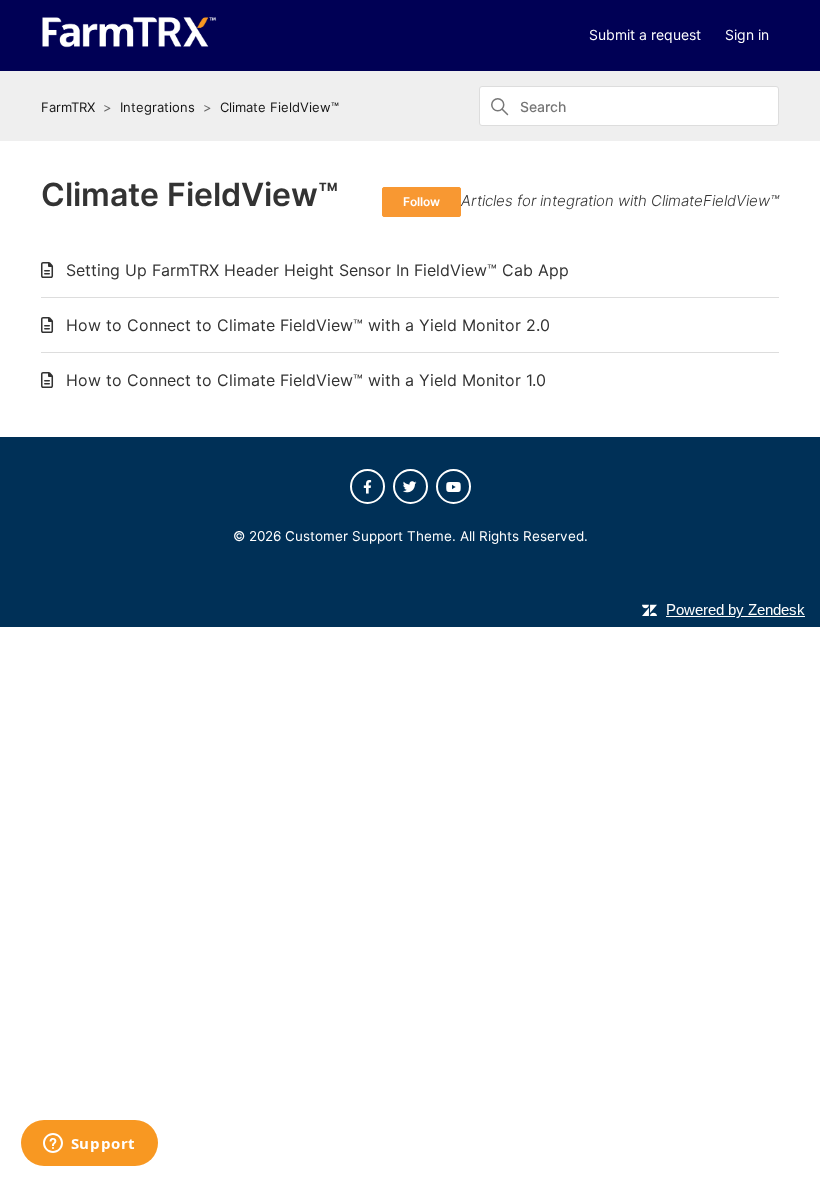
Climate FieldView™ (279, 107)
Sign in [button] (747, 34)
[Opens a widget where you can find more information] (89, 1145)
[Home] (129, 42)
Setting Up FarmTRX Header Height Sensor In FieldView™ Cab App (317, 270)
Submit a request (645, 34)
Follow (421, 201)
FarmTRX (68, 107)
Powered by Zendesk (735, 609)
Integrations (157, 107)
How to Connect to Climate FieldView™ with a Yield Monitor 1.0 (306, 380)
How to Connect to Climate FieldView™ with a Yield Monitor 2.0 (308, 325)
